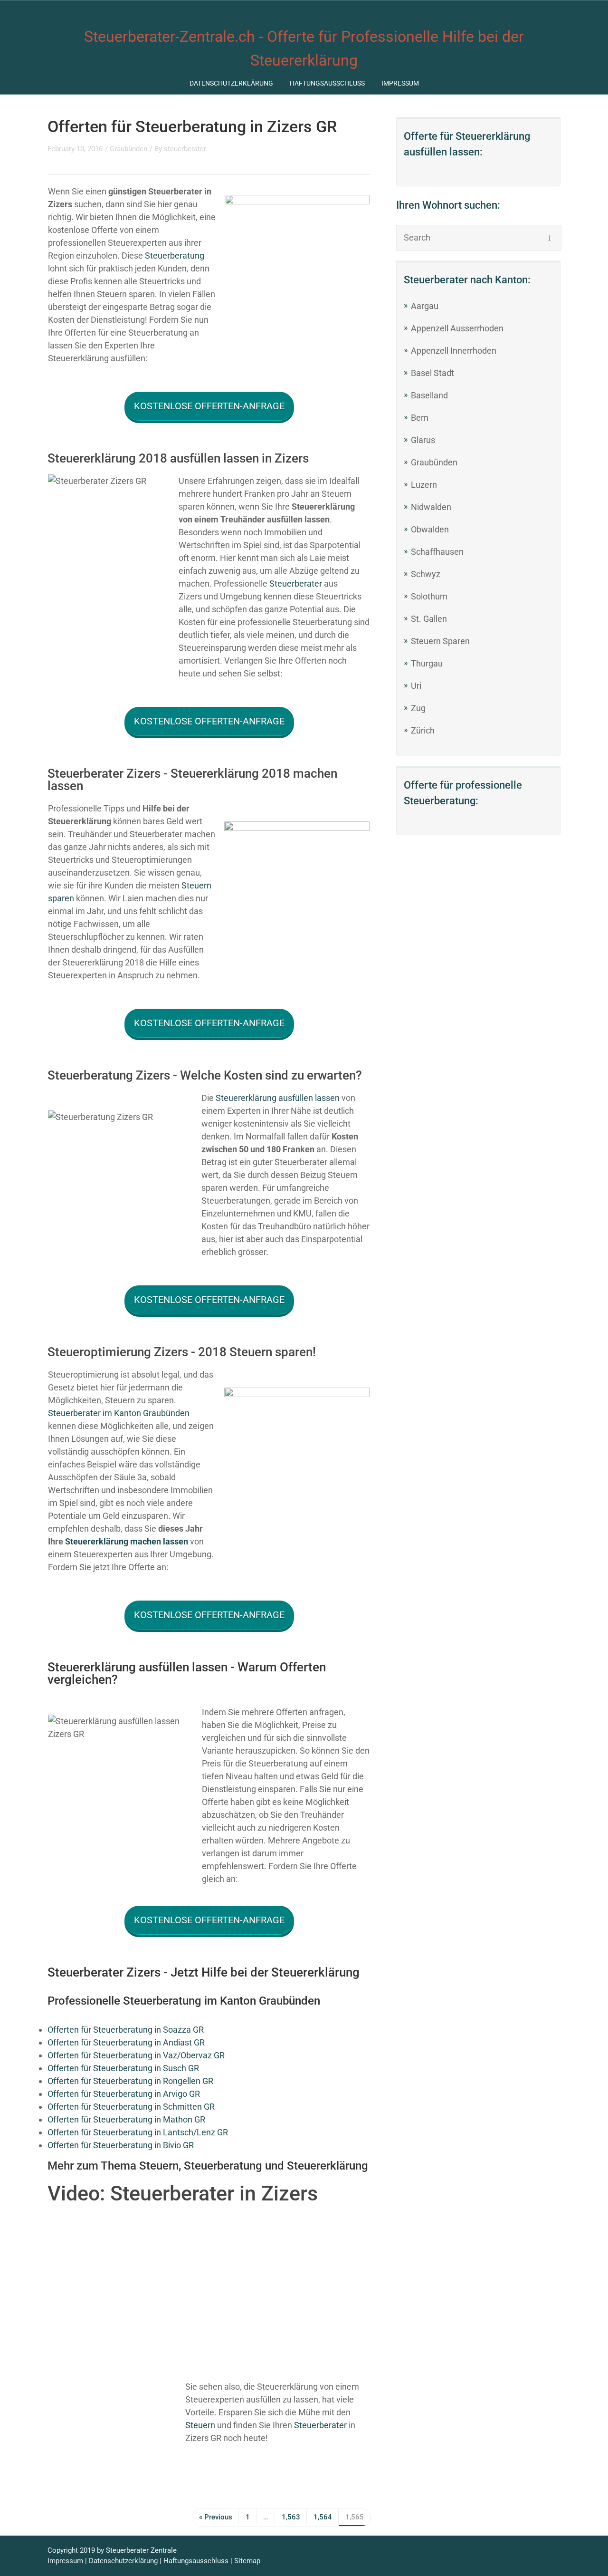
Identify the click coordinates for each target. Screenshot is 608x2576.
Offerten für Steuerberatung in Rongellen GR (130, 2081)
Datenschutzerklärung (231, 83)
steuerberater (185, 149)
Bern (420, 418)
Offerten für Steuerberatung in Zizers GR (192, 126)
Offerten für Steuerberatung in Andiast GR (126, 2042)
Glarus (423, 440)
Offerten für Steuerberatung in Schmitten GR (131, 2107)
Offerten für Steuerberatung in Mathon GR (126, 2119)
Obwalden (430, 529)
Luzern (424, 485)
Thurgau (427, 663)
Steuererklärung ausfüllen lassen (278, 1098)
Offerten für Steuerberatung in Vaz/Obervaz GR (136, 2055)
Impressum (400, 83)
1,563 (291, 2517)
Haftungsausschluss (327, 83)
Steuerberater (296, 584)
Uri (416, 686)
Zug (418, 708)
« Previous (216, 2517)
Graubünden (128, 149)
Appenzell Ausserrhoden (457, 328)
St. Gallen (429, 619)
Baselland (429, 395)
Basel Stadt (432, 373)
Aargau (425, 306)
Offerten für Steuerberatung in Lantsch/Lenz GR (138, 2132)
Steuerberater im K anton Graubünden (119, 1413)
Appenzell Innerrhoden (454, 351)
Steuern (200, 2425)
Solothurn (429, 596)
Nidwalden (431, 507)
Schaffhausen (437, 552)
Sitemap (247, 2561)
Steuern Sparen (440, 641)
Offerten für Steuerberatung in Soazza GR (126, 2030)
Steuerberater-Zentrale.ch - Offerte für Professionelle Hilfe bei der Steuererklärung (304, 48)
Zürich (423, 730)
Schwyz (426, 574)
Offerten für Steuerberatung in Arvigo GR (124, 2094)
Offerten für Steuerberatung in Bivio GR (121, 2145)
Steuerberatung (175, 256)
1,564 (323, 2517)
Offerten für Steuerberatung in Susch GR (123, 2068)
